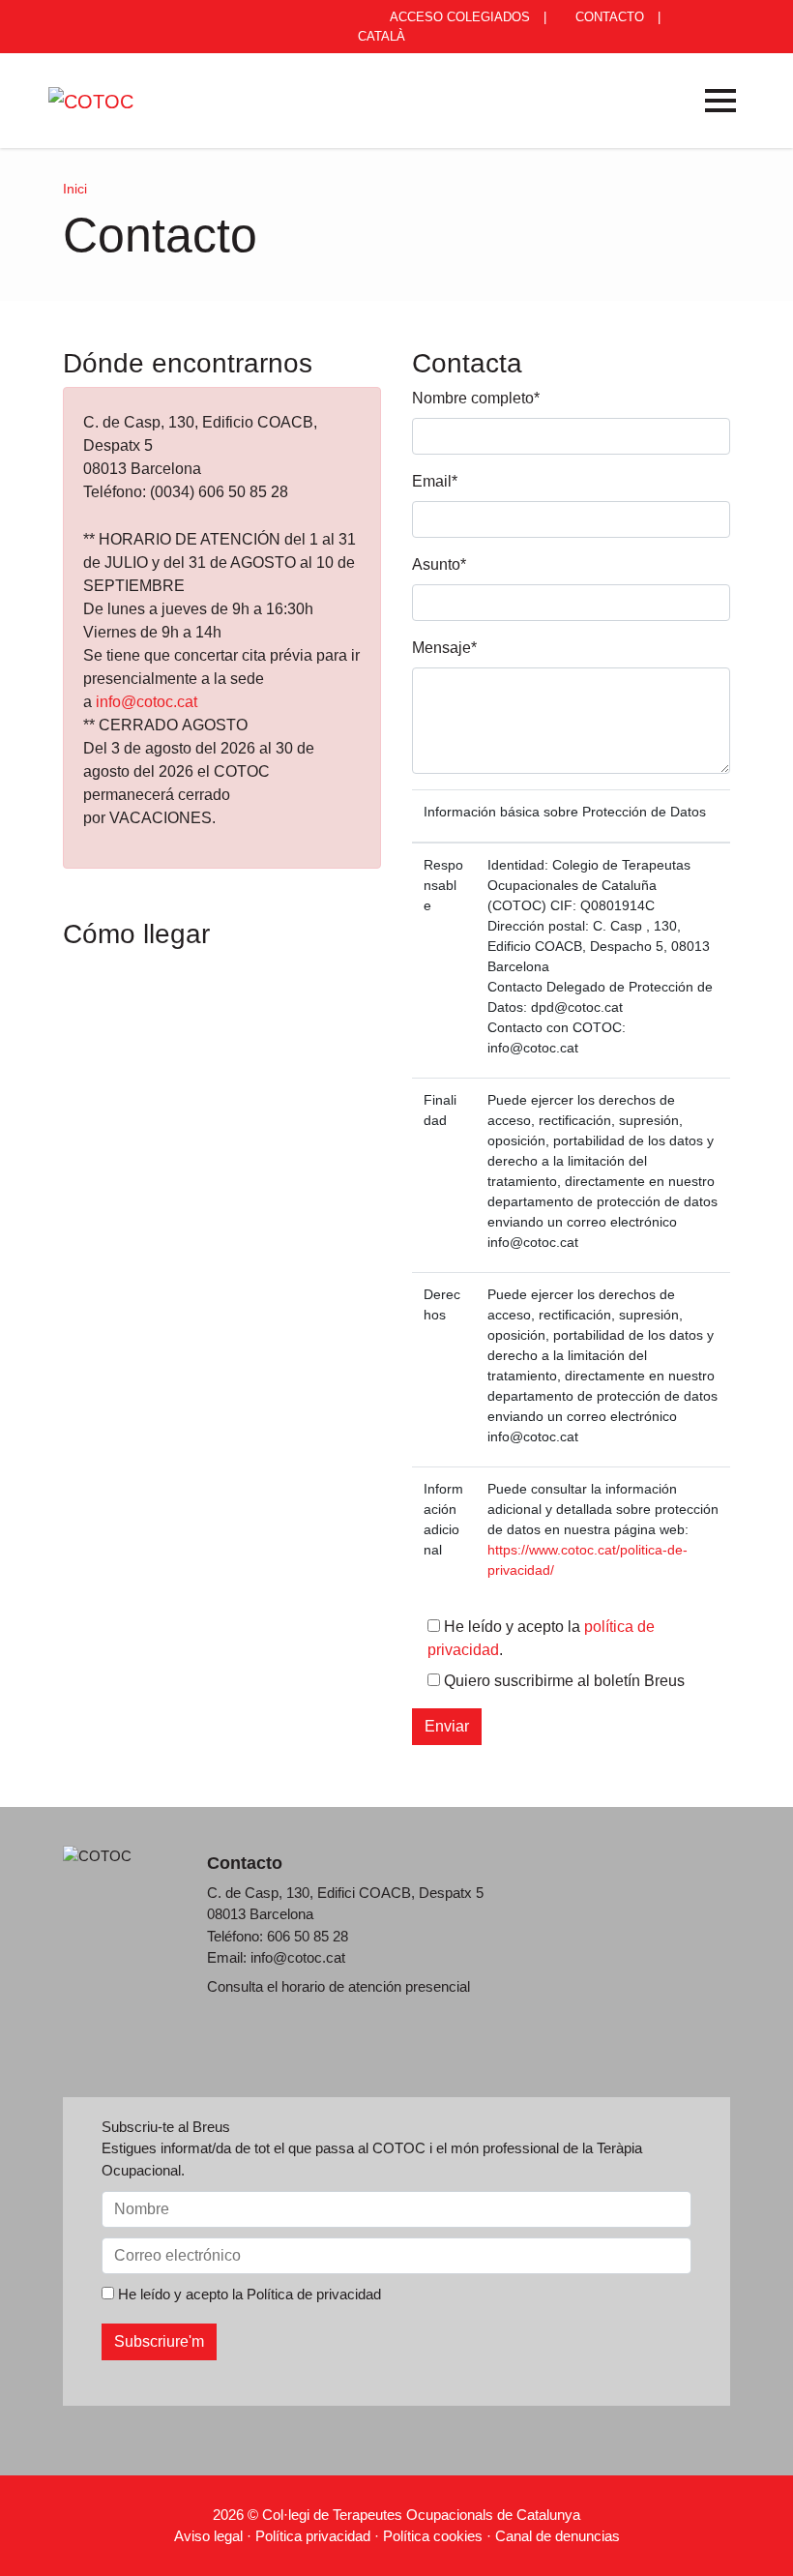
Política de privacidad (314, 2294)
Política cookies (433, 2536)
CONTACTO (608, 17)
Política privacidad (313, 2536)
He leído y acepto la (248, 2294)
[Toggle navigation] (720, 101)
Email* (435, 481)
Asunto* (439, 564)
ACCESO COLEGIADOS (458, 17)
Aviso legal (208, 2536)
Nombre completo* (476, 398)
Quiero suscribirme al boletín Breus (562, 1681)
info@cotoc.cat (147, 702)
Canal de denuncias (558, 2536)
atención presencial (409, 1986)
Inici (75, 189)
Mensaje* (444, 648)
